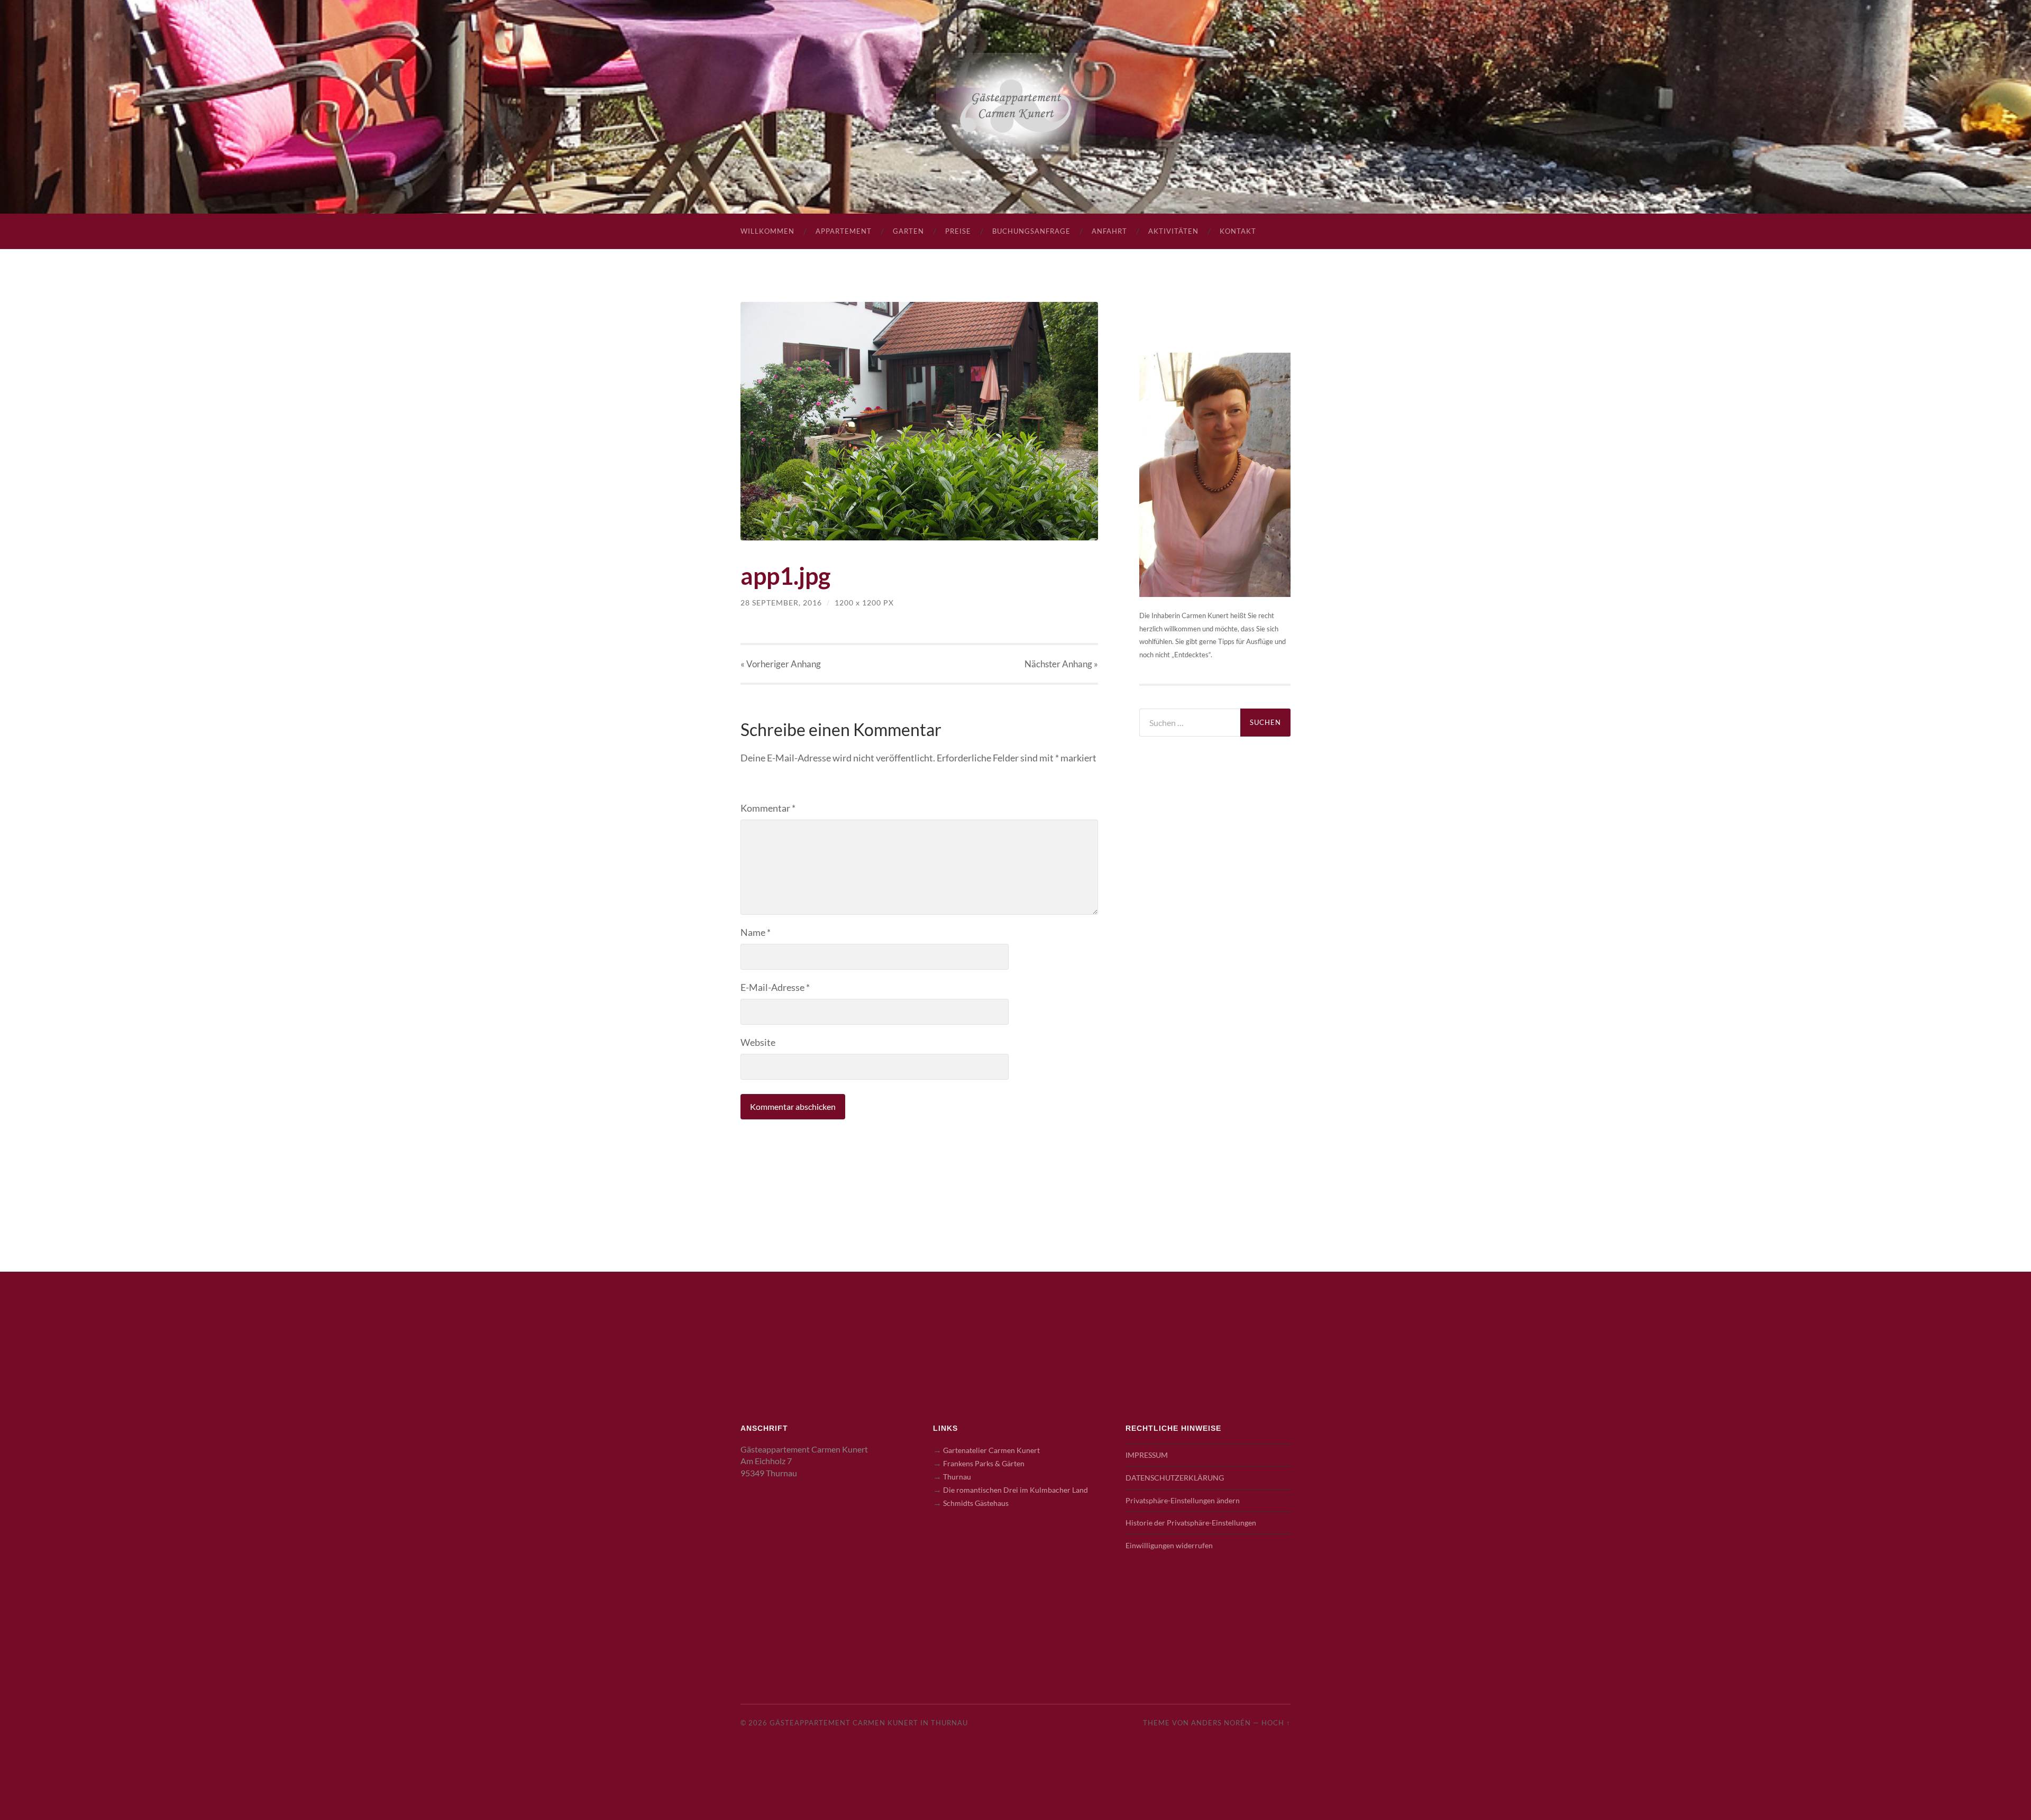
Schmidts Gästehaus (976, 1503)
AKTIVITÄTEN (1173, 231)
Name (756, 932)
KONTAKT (1238, 231)
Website (758, 1042)
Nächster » (1061, 664)
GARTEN (908, 231)
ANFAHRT (1109, 231)
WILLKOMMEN (767, 231)
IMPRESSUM (1147, 1455)
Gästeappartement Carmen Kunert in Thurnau (869, 1723)
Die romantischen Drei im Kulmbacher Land (1015, 1490)
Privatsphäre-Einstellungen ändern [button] (1183, 1500)
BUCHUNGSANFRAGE (1031, 231)
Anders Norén (1221, 1723)
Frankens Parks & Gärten (984, 1463)
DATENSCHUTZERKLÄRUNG (1175, 1478)
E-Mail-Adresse (775, 987)
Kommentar (768, 808)
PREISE (958, 231)
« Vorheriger (781, 664)
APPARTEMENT (844, 231)
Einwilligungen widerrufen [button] (1169, 1545)
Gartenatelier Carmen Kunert (991, 1450)
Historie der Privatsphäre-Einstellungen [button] (1191, 1523)
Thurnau (957, 1477)
